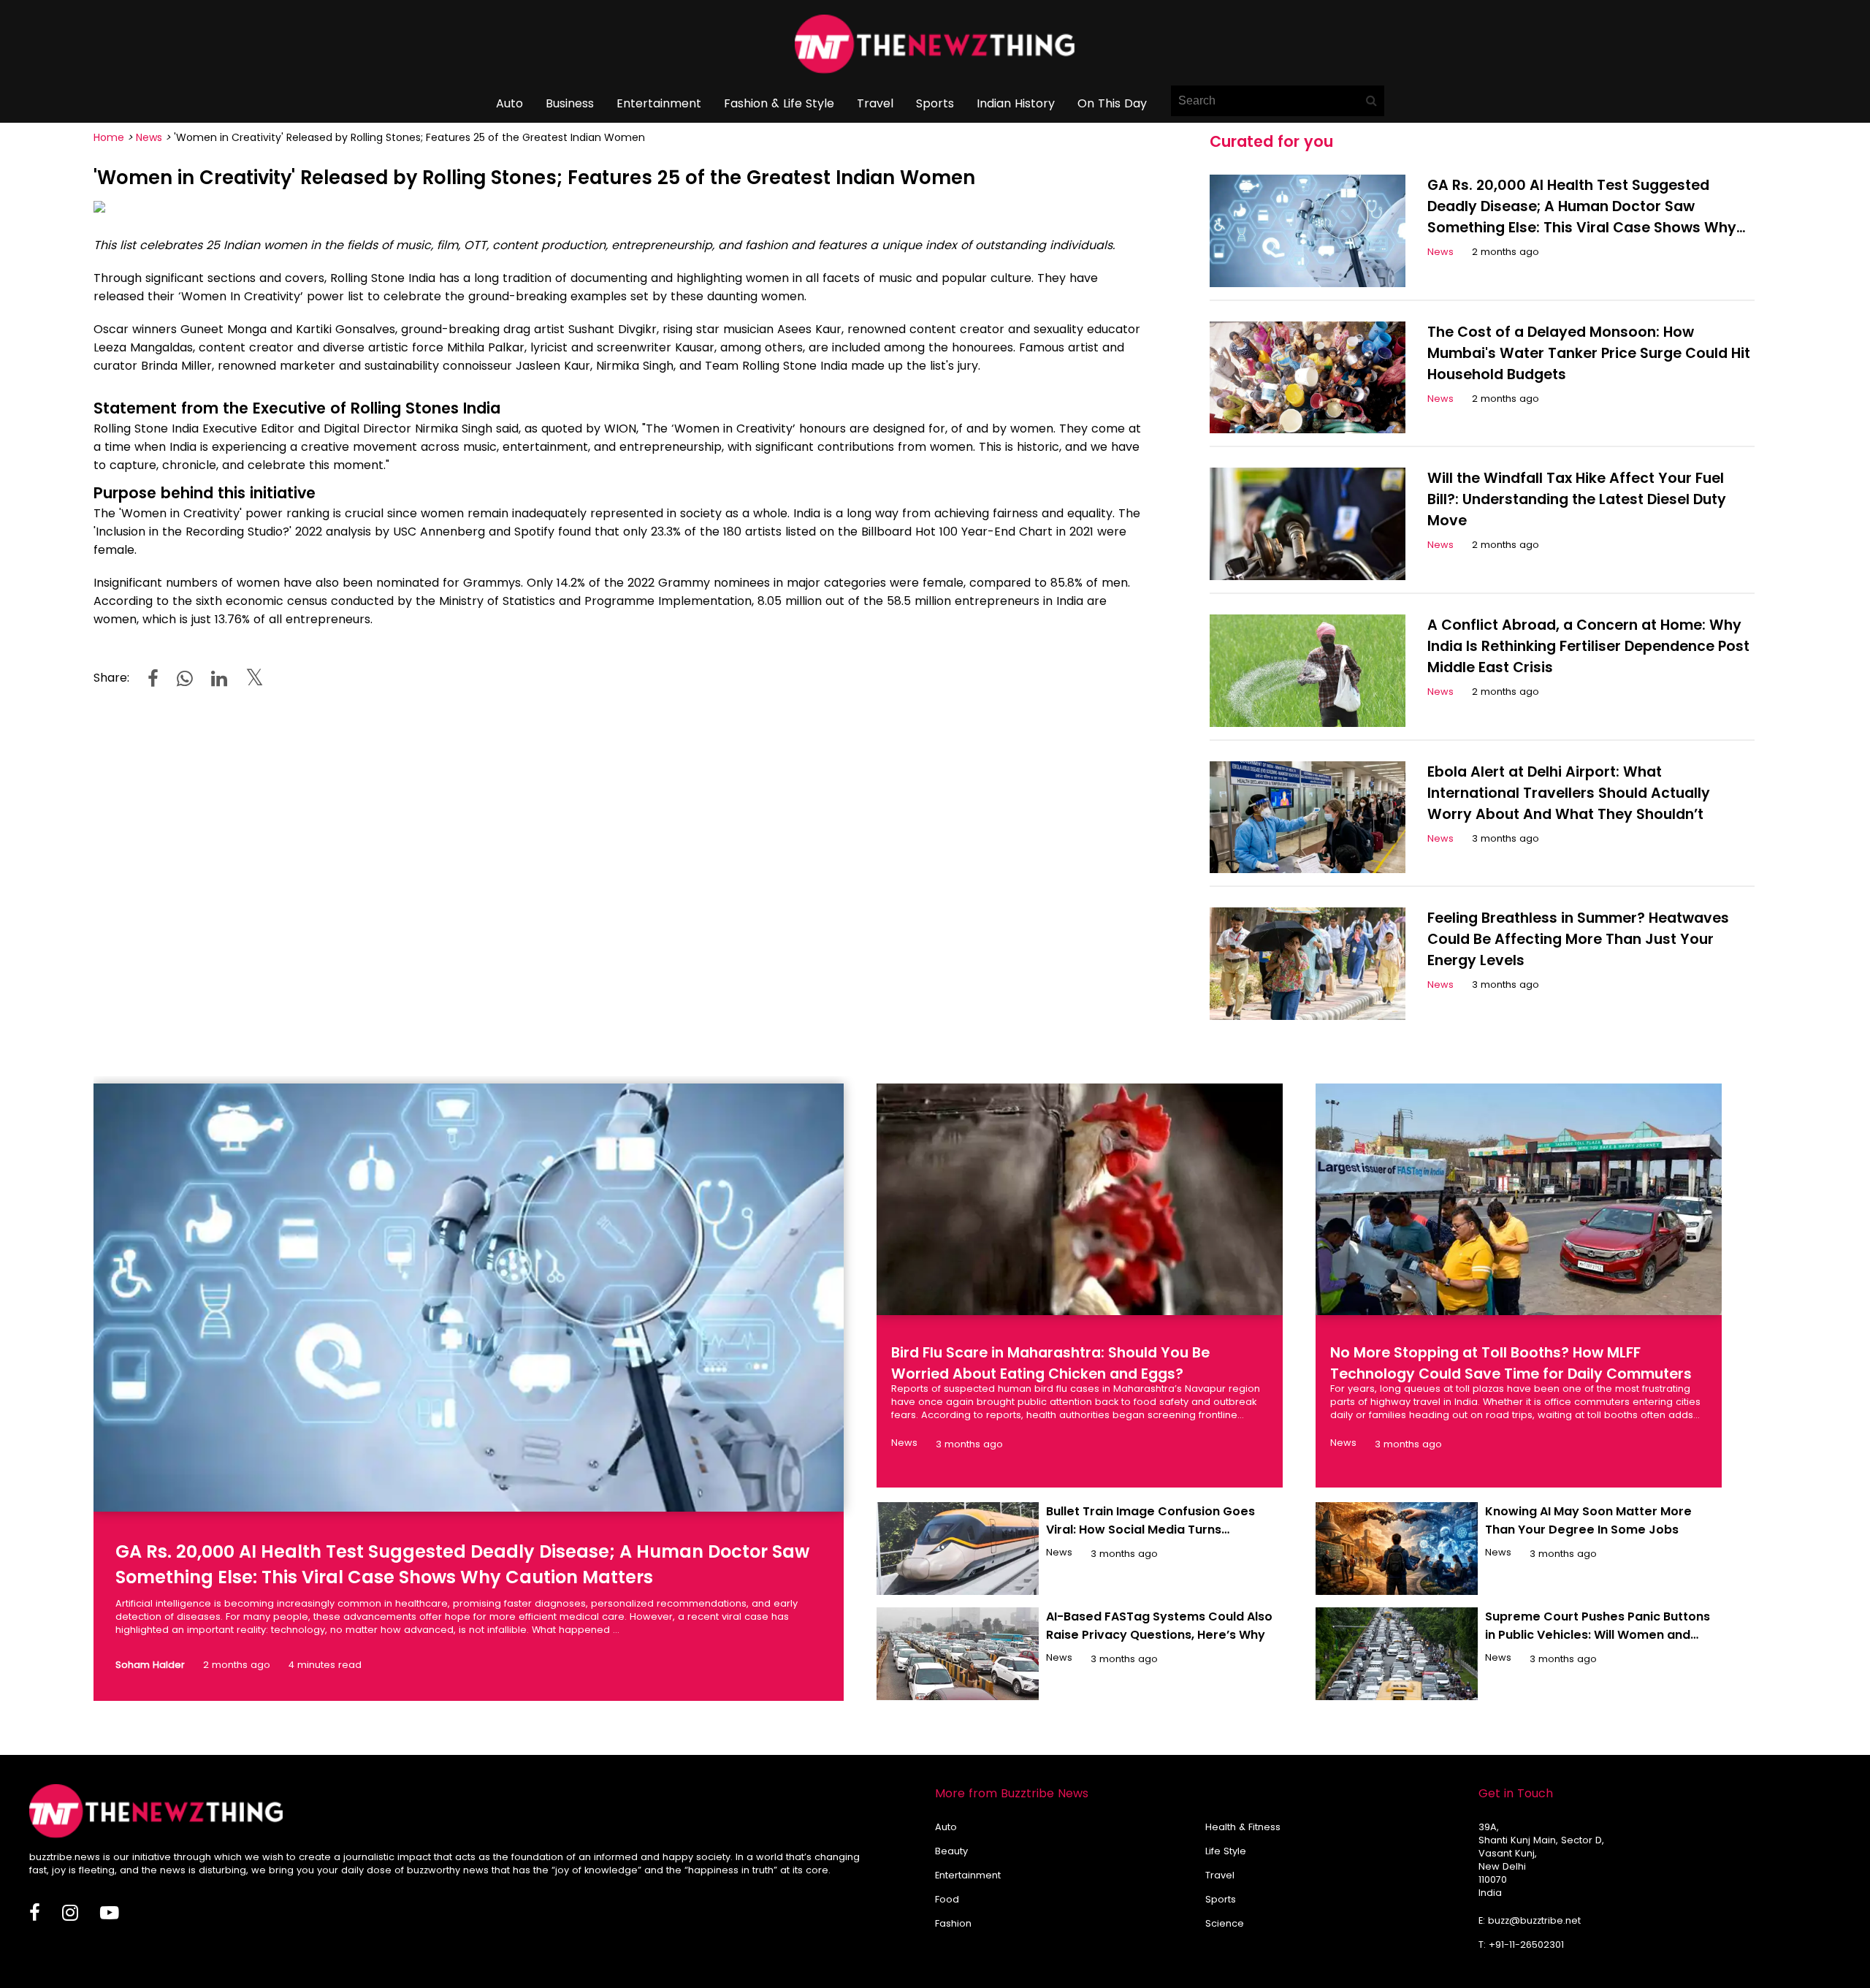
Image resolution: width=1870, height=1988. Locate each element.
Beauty (951, 1851)
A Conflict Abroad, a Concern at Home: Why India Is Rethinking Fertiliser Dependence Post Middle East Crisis (1588, 646)
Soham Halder (150, 1665)
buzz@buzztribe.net (1534, 1920)
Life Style (1226, 1851)
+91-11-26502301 (1526, 1945)
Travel (875, 103)
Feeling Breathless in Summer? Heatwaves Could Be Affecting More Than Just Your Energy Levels (1578, 939)
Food (947, 1899)
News (149, 137)
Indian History (1016, 103)
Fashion (953, 1923)
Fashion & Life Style (779, 103)
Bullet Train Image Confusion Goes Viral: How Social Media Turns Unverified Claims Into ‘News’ (1150, 1530)
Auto (510, 103)
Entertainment (659, 103)
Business (570, 103)
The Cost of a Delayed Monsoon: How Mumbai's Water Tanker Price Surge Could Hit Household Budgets (1589, 353)
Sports (935, 103)
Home (109, 137)
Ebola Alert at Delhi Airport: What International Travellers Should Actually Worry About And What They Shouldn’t (1569, 793)
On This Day (1112, 103)
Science (1225, 1923)
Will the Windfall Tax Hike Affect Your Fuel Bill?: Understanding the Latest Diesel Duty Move (1577, 499)
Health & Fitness (1243, 1827)
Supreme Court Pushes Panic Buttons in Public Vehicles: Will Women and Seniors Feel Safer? (1598, 1635)
